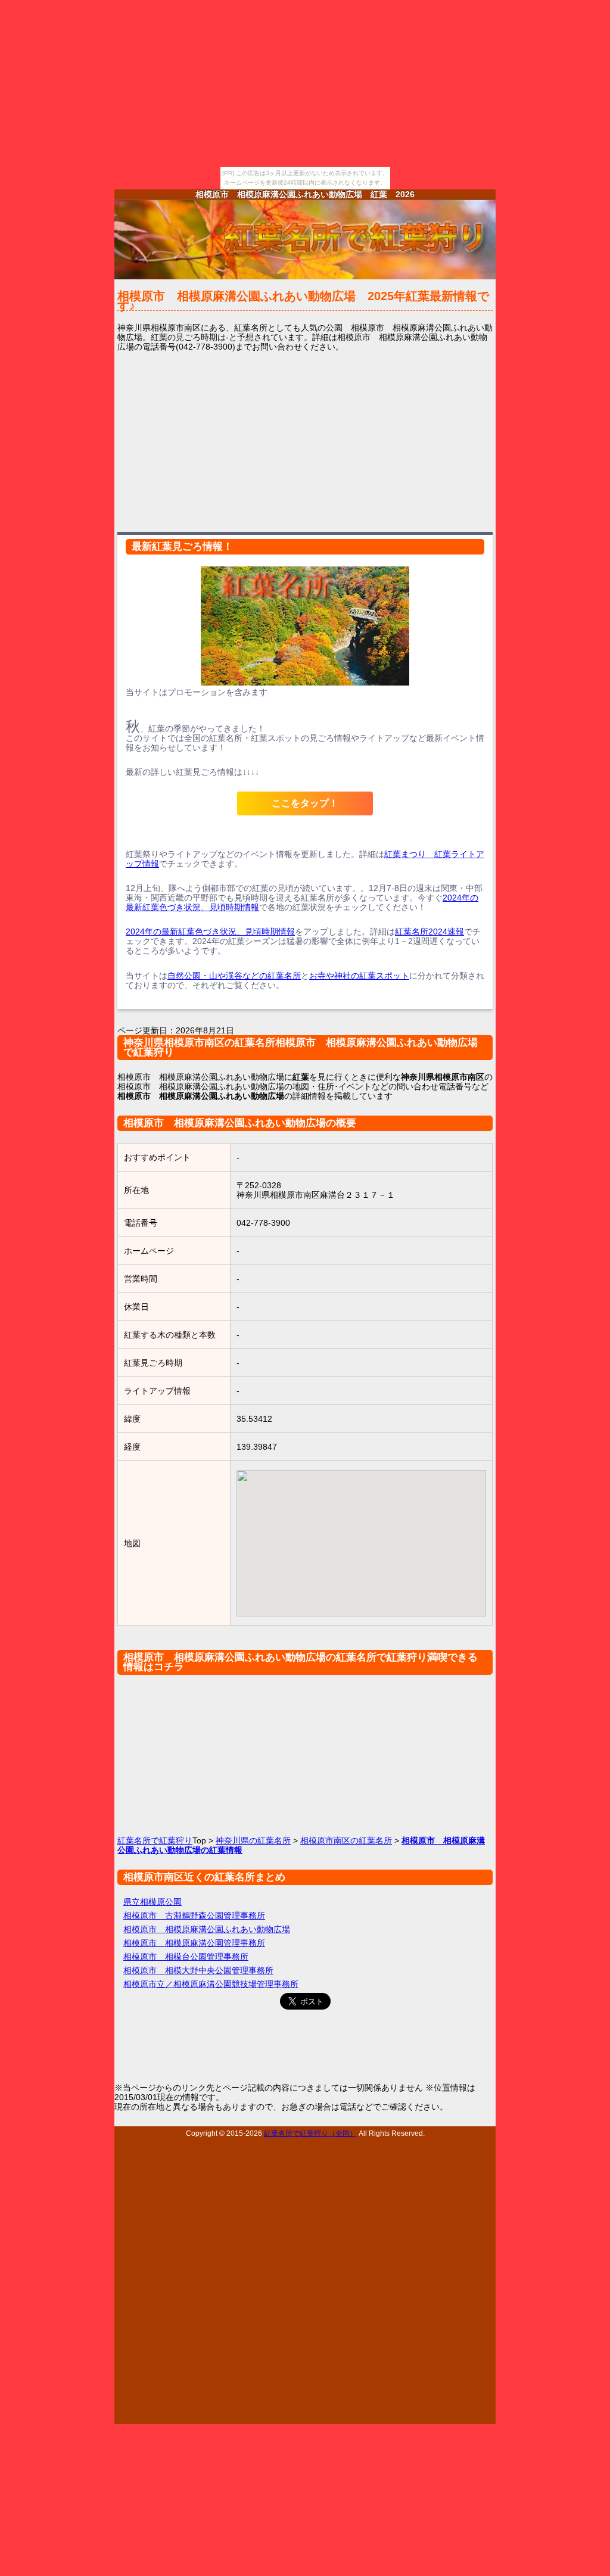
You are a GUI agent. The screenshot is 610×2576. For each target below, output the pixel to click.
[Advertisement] (305, 441)
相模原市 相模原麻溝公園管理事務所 (194, 1943)
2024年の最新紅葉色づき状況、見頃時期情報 (210, 932)
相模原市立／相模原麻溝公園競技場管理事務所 (211, 1984)
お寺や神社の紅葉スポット (359, 976)
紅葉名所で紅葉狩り (155, 1840)
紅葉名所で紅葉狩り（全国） (310, 2133)
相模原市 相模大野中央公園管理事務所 (198, 1970)
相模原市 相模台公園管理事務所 (186, 1957)
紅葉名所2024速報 (430, 932)
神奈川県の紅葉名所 (253, 1840)
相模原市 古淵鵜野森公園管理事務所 (194, 1915)
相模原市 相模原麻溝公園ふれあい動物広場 (207, 1929)
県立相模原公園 (152, 1902)
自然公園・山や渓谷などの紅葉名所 (234, 976)
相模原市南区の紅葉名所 (346, 1840)
